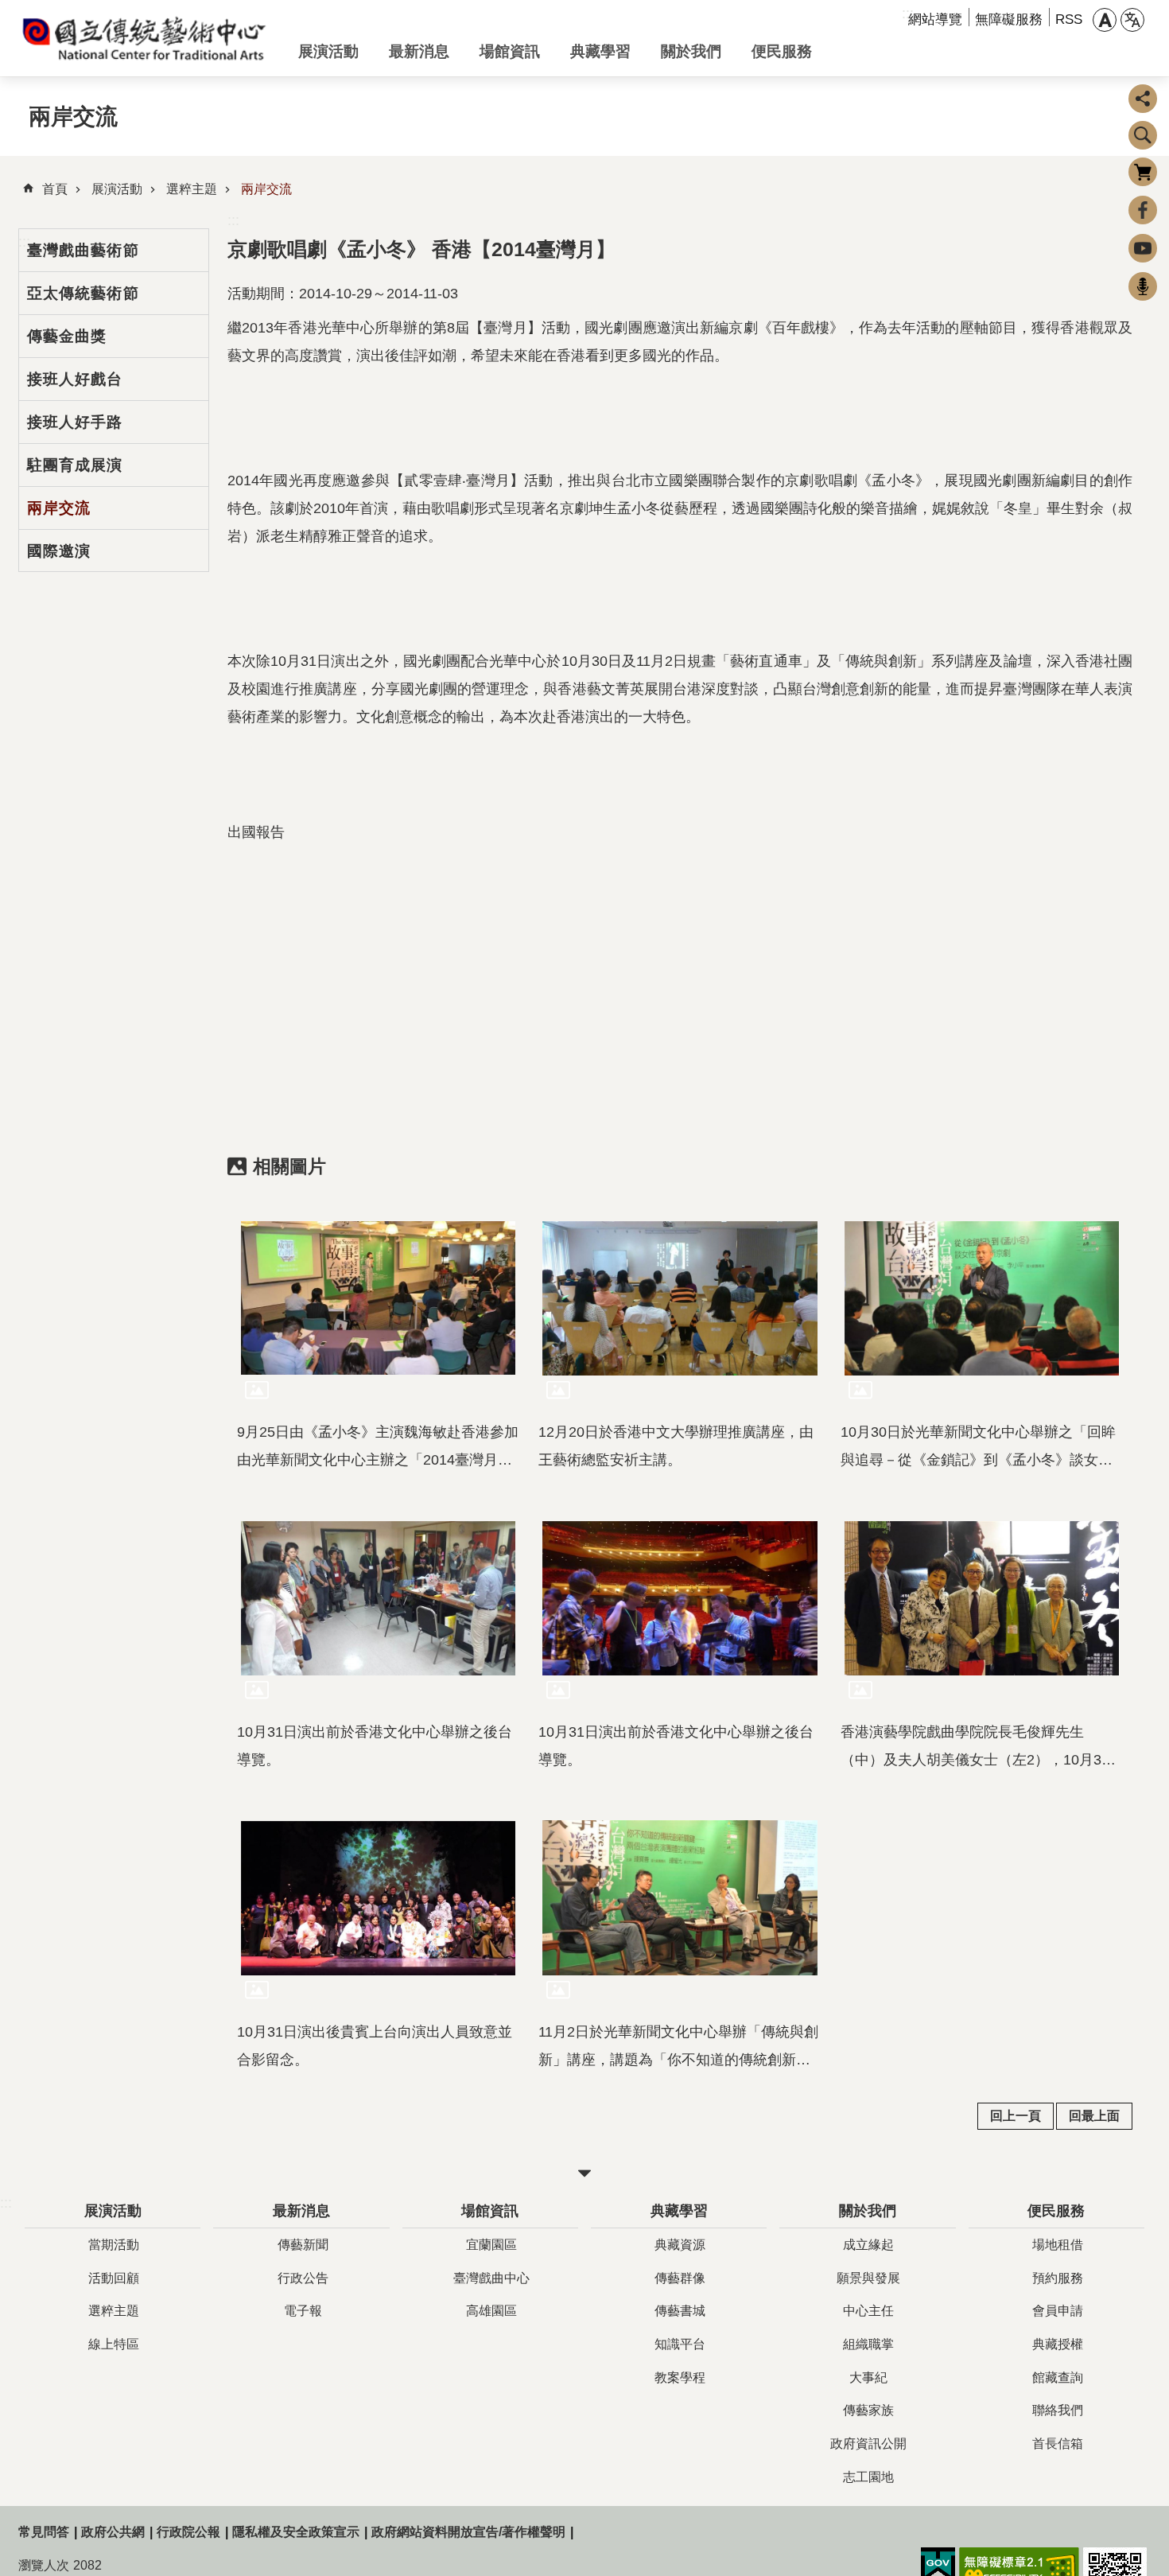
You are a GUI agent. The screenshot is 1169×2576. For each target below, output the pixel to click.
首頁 (55, 189)
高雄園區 (491, 2311)
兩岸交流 (266, 189)
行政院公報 (188, 2532)
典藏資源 (680, 2245)
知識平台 (680, 2344)
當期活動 (114, 2245)
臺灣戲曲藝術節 (83, 250)
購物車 (1143, 172)
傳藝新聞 (303, 2245)
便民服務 (782, 51)
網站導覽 (935, 19)
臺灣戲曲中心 (491, 2278)
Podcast (1143, 286)
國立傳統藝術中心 (146, 38)
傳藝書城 (680, 2311)
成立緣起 (868, 2245)
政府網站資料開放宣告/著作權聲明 (468, 2532)
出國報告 (256, 832)
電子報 (303, 2311)
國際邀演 (59, 551)
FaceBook (1143, 210)
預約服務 (1058, 2278)
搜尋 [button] (1143, 135)
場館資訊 (510, 51)
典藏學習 (600, 51)
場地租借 (1058, 2245)
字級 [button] (1105, 20)
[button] (378, 1298)
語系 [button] (1132, 20)
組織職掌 (868, 2344)
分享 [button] (1143, 99)
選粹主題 (192, 189)
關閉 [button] (584, 2173)
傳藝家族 (868, 2410)
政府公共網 (113, 2532)
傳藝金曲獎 (67, 336)
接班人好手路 (75, 422)
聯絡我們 (1058, 2410)
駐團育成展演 (75, 465)
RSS (1069, 19)
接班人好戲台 (75, 379)
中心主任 (868, 2311)
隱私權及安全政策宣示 (296, 2532)
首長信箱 (1058, 2444)
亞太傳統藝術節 (83, 293)
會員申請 (1058, 2311)
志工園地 (868, 2477)
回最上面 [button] (1094, 2116)
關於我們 (691, 51)
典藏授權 (1058, 2344)
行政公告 (303, 2278)
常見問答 (44, 2532)
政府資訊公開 (868, 2444)
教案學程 (680, 2378)
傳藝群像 (680, 2278)
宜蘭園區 (491, 2245)
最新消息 (419, 51)
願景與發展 (868, 2278)
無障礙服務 (1009, 19)
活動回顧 (114, 2278)
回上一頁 (1016, 2116)
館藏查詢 (1058, 2378)
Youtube (1143, 248)
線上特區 (114, 2344)
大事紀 (868, 2378)
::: (233, 220)
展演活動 (328, 51)
